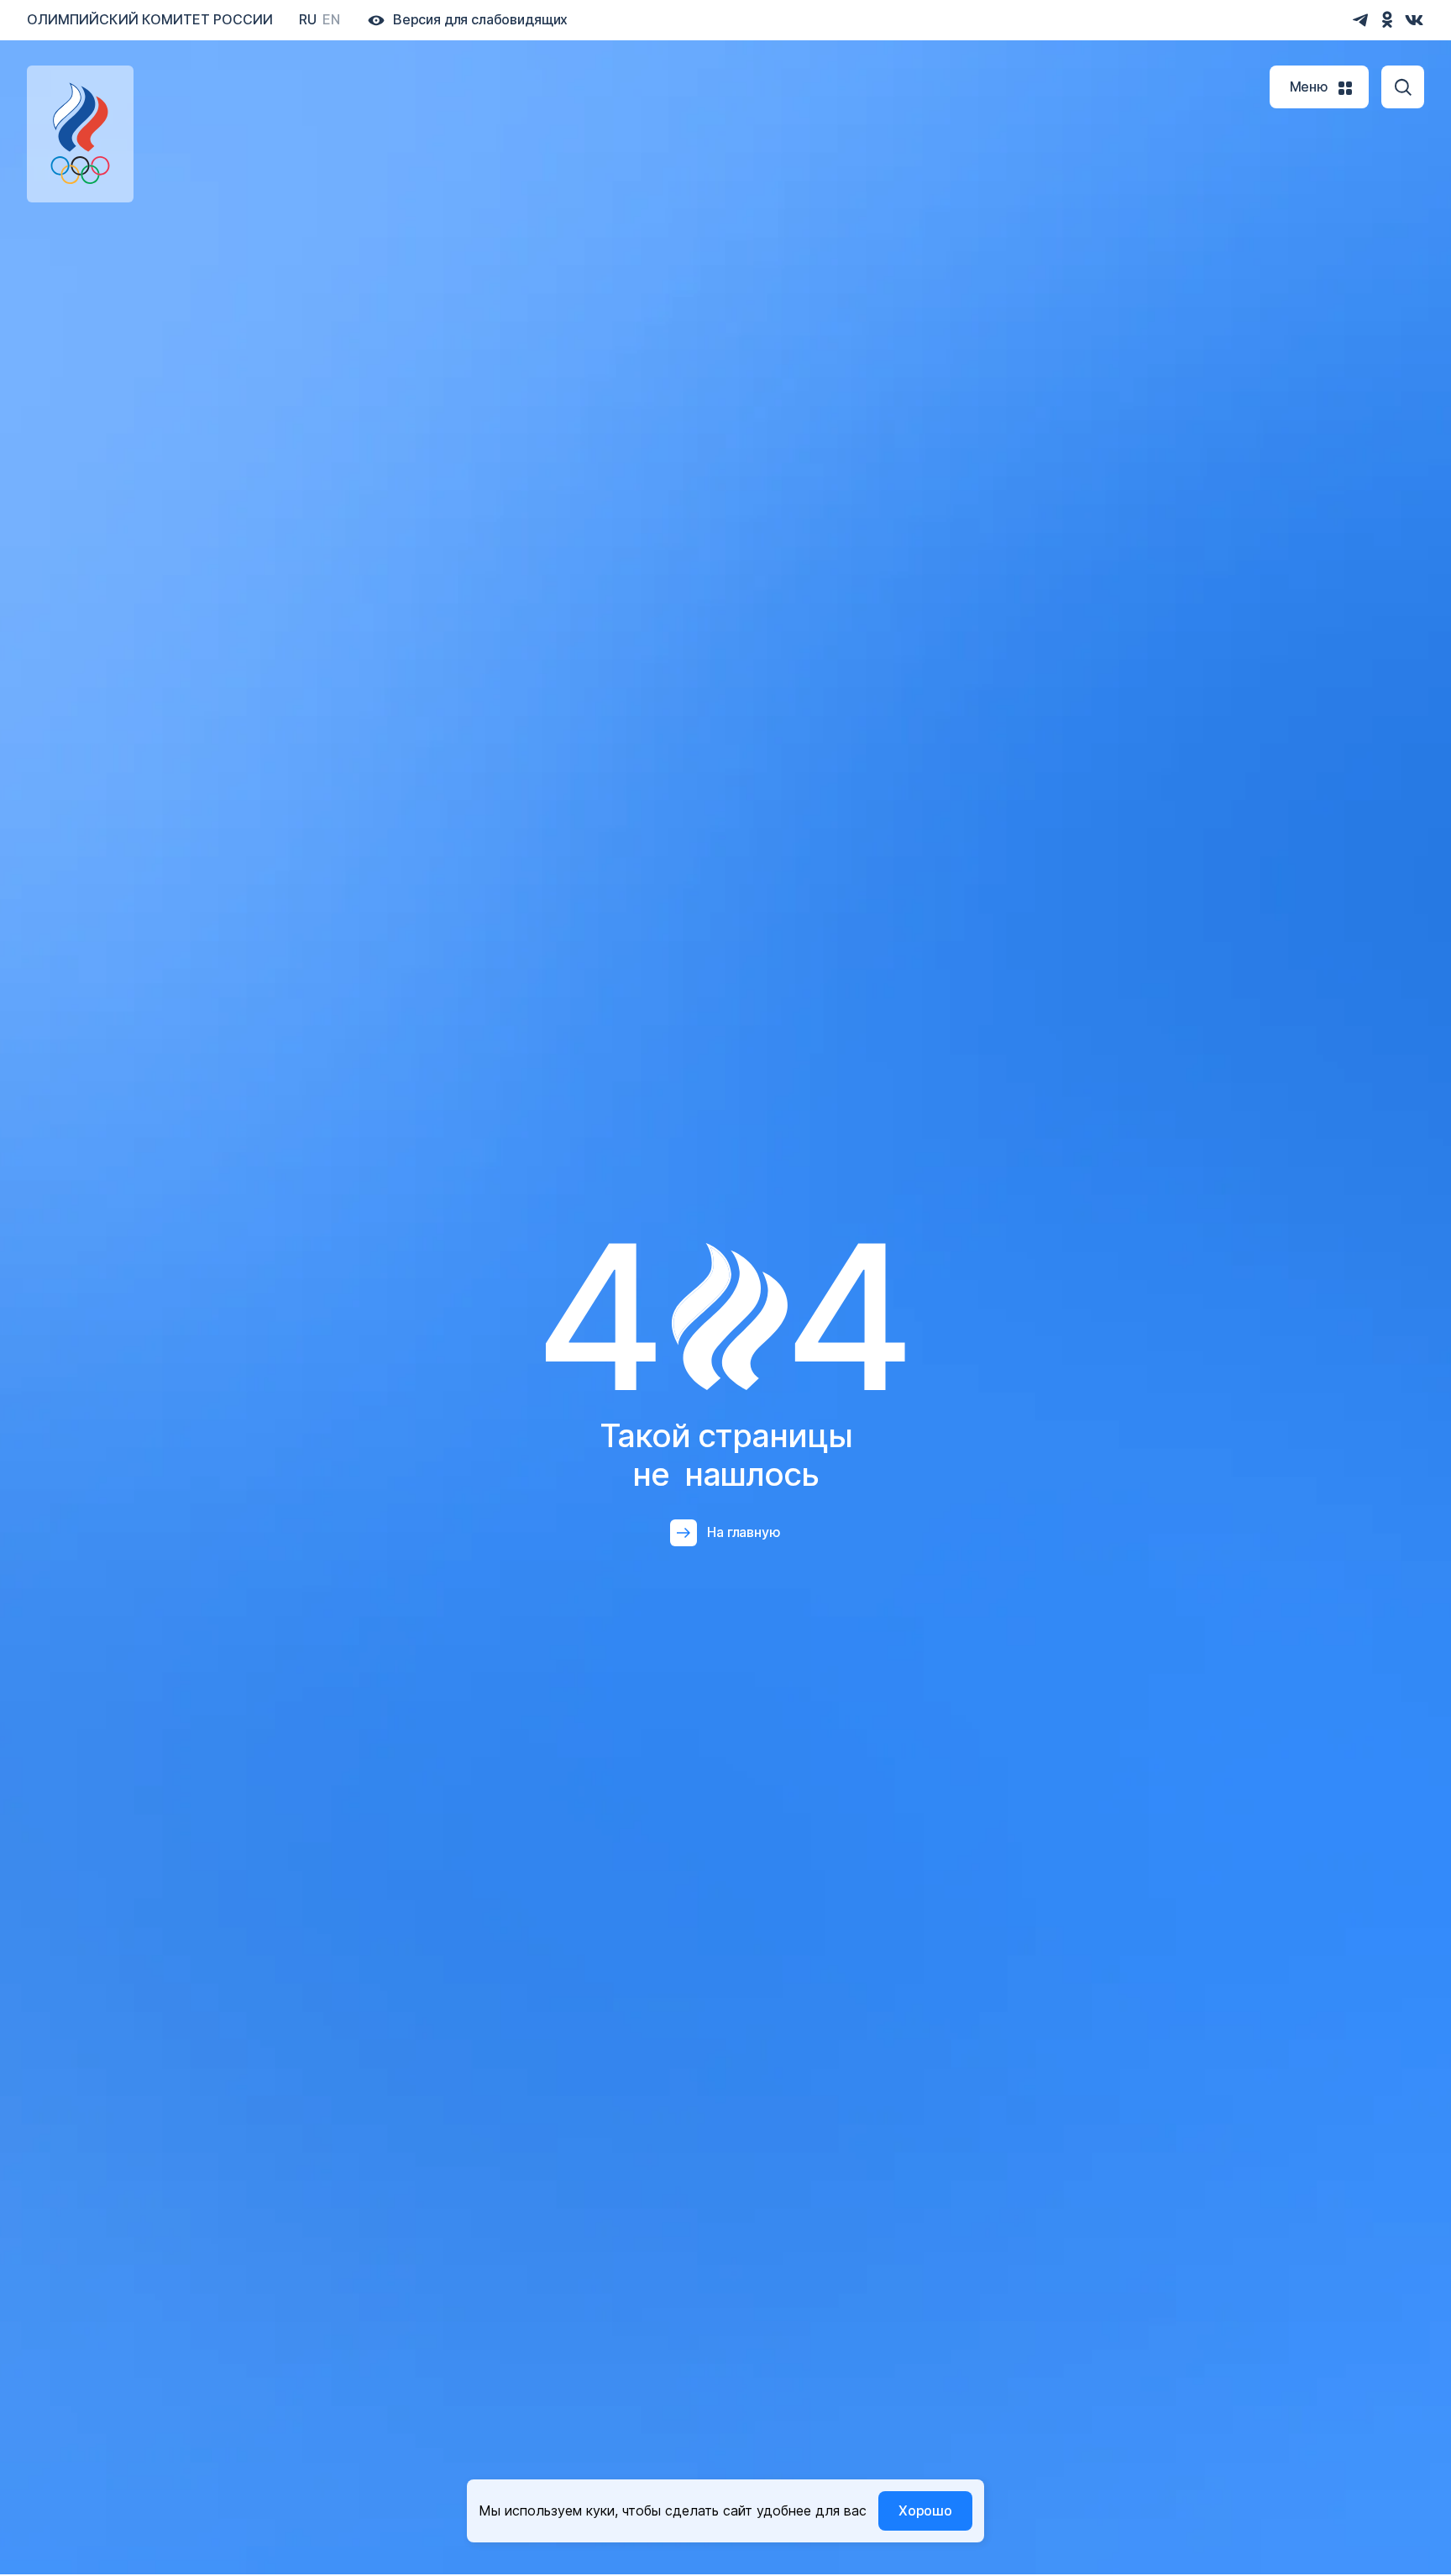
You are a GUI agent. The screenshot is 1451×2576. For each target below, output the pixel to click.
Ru (308, 19)
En (331, 19)
